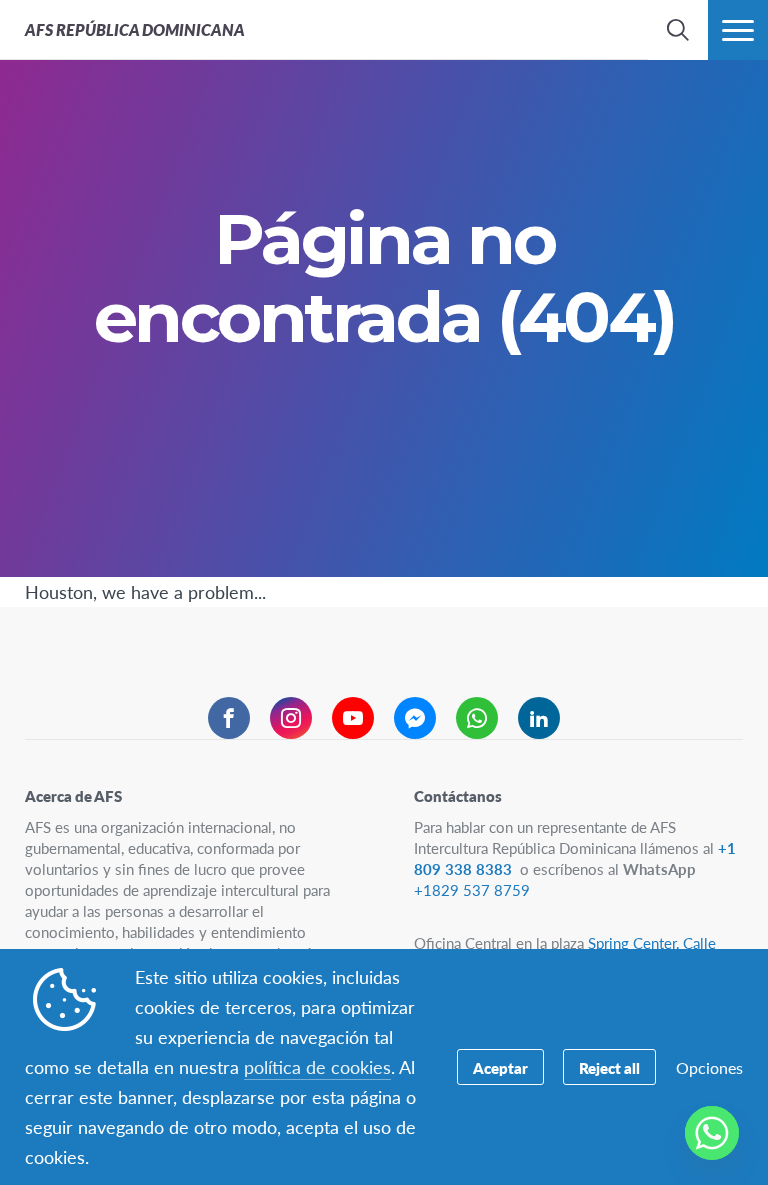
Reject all (609, 1067)
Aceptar (500, 1067)
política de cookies (317, 1066)
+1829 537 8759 (472, 889)
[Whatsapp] (712, 1133)
